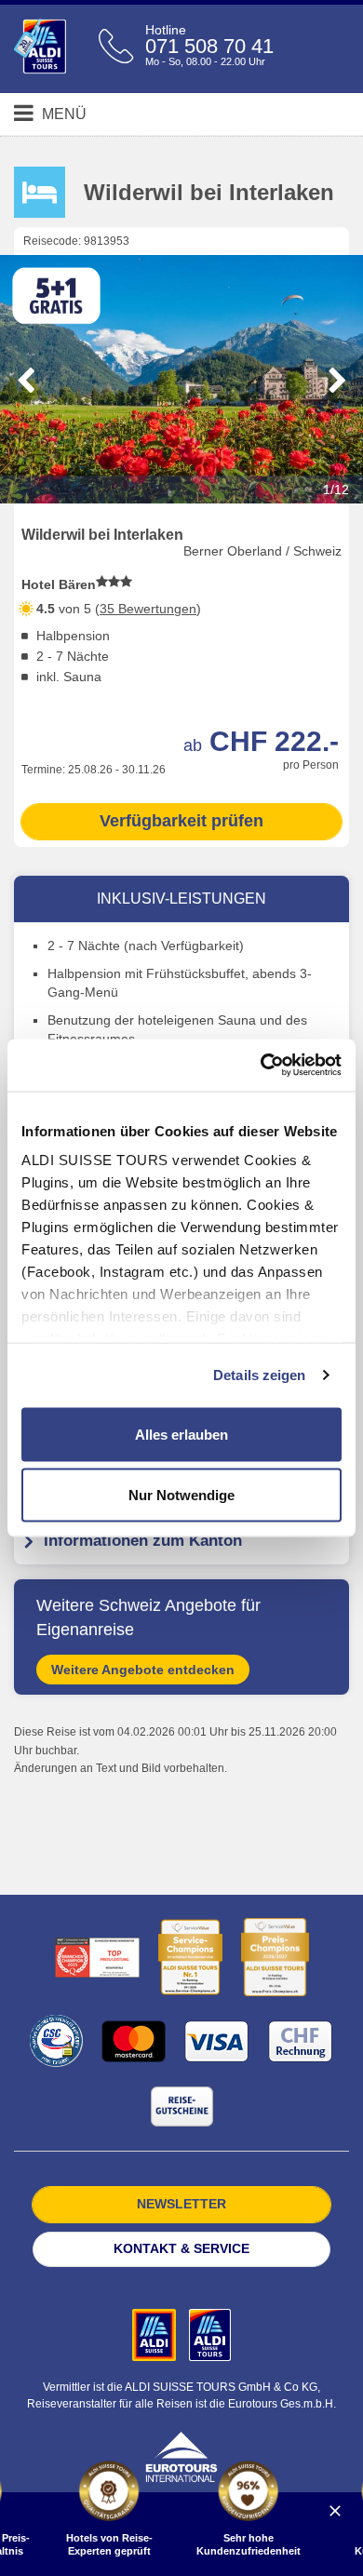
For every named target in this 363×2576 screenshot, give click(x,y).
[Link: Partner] (156, 2334)
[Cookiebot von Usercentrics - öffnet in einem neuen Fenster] (261, 1066)
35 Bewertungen (148, 609)
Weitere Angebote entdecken (143, 1670)
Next (337, 381)
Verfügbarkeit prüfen (181, 821)
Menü (62, 114)
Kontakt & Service (181, 2248)
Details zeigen (259, 1375)
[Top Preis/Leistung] (97, 1958)
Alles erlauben (181, 1434)
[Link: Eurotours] (181, 2455)
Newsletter (181, 2204)
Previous (26, 381)
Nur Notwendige (181, 1495)
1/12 (336, 490)
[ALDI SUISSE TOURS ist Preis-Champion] (275, 1957)
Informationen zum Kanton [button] (143, 1541)
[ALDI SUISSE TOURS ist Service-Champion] (190, 1957)
